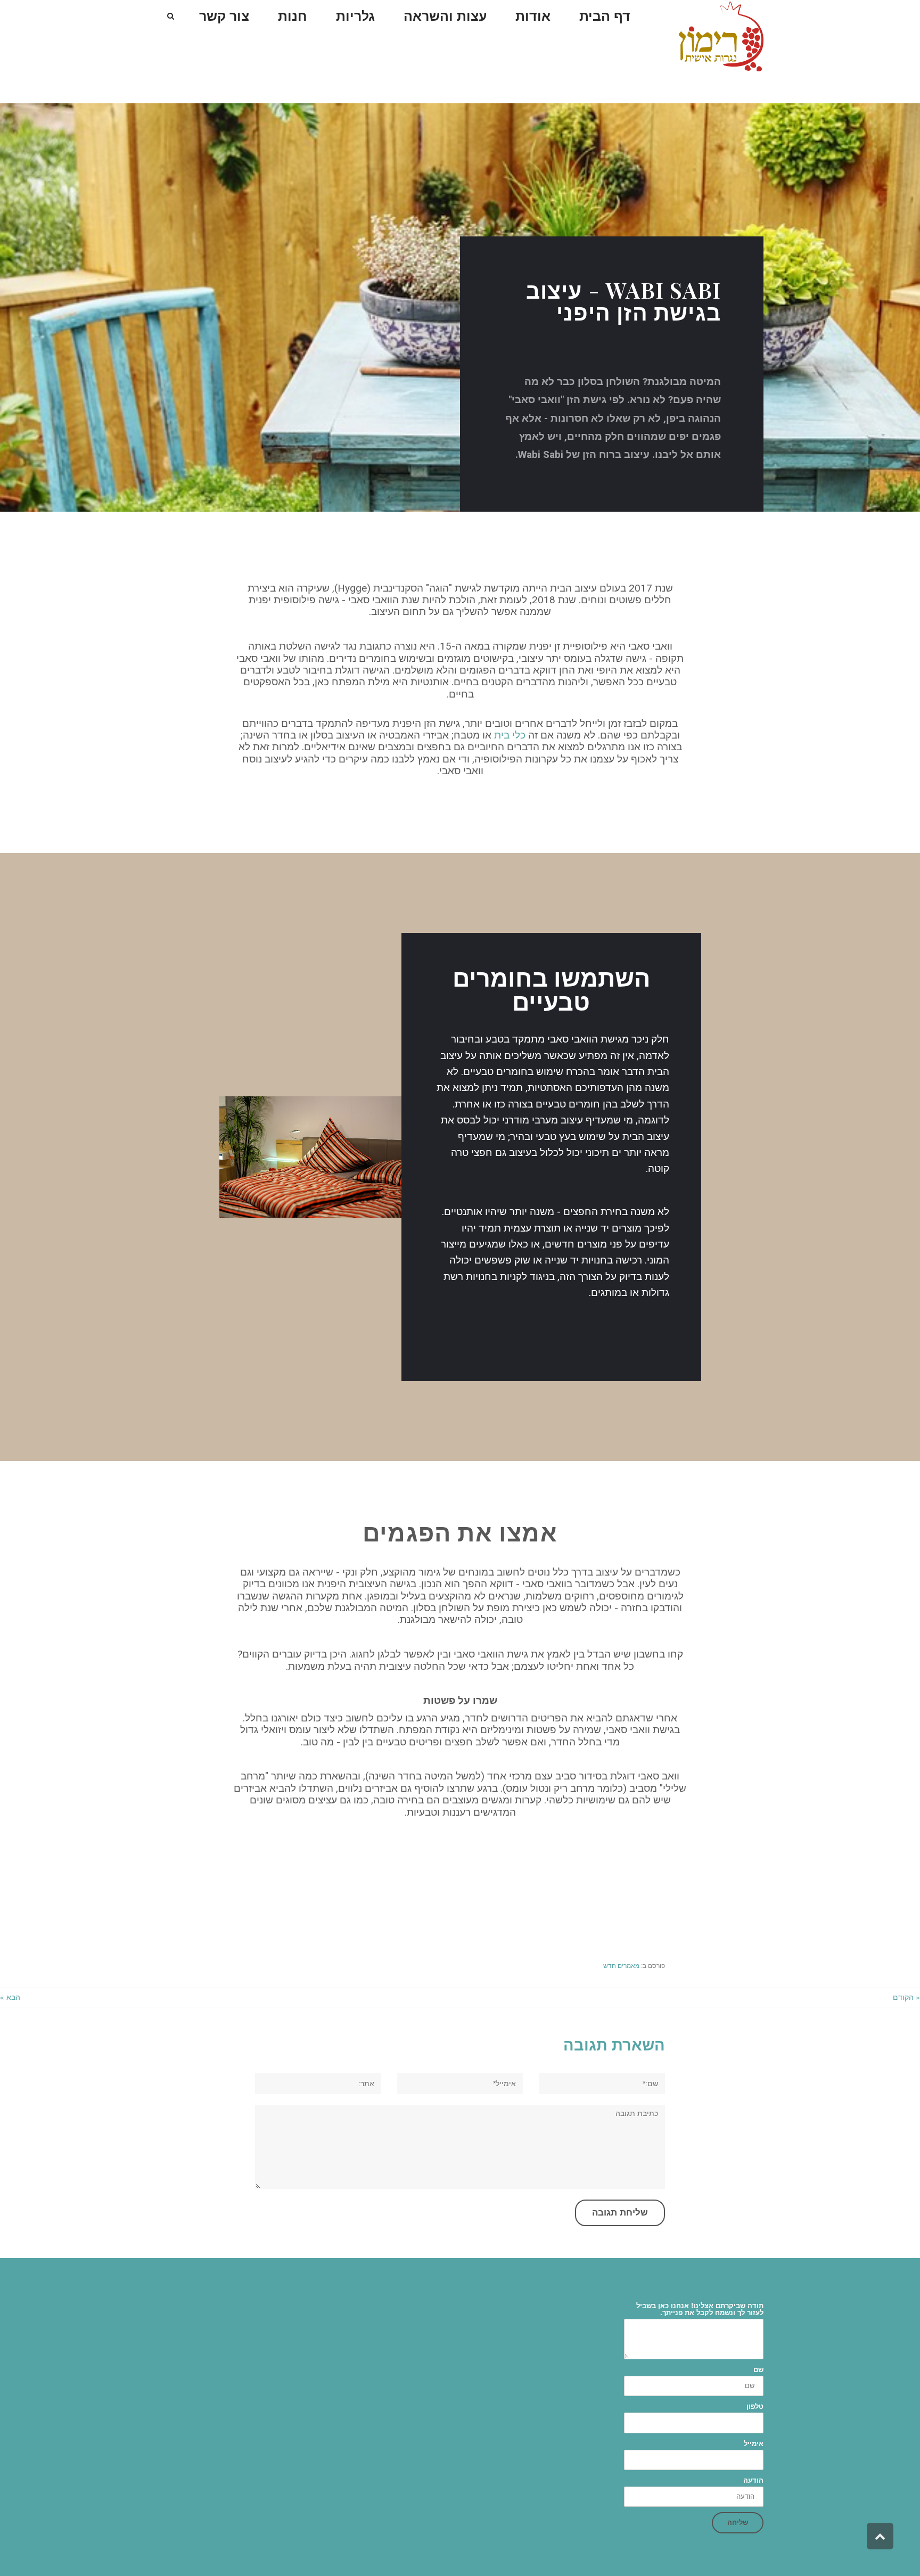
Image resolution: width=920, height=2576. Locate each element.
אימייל (754, 2444)
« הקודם (906, 1997)
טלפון (755, 2406)
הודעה (753, 2480)
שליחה (738, 2522)
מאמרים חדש (621, 1966)
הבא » (10, 1997)
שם (758, 2370)
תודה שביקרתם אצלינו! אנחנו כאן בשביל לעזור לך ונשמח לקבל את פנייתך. (700, 2309)
